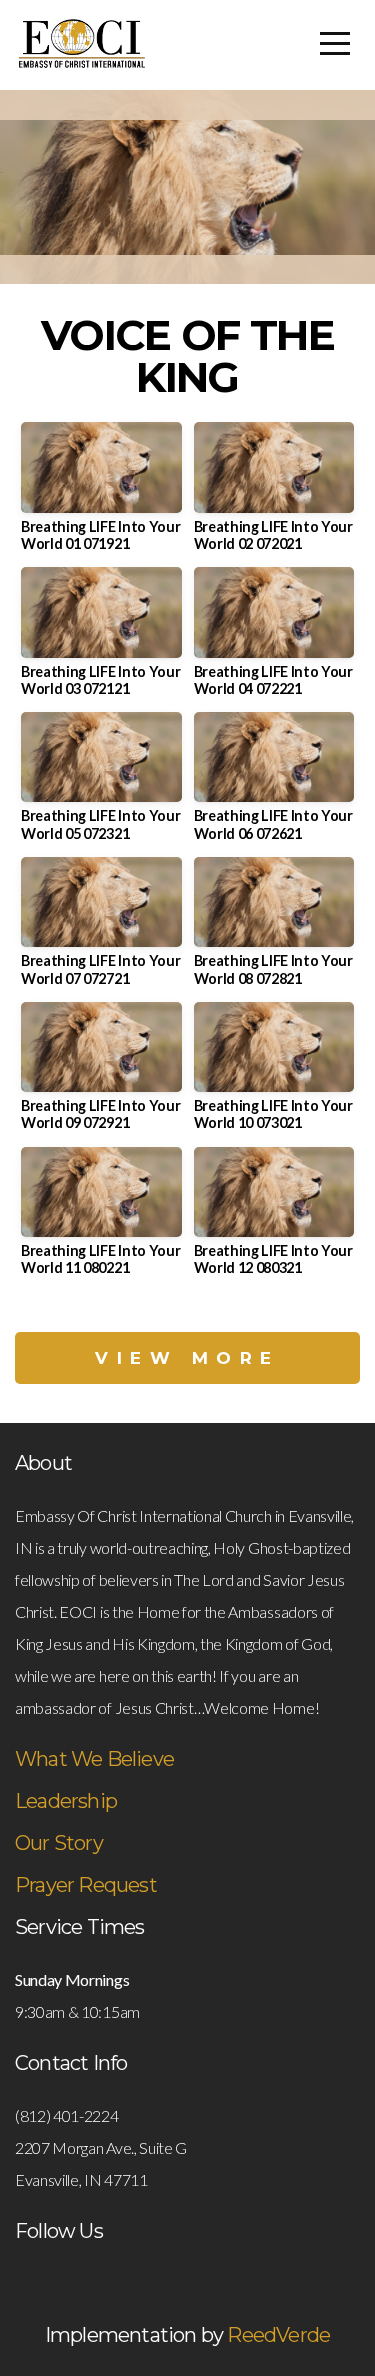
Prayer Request (86, 1885)
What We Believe (94, 1759)
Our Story (59, 1843)
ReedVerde (278, 2335)
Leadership (66, 1801)
